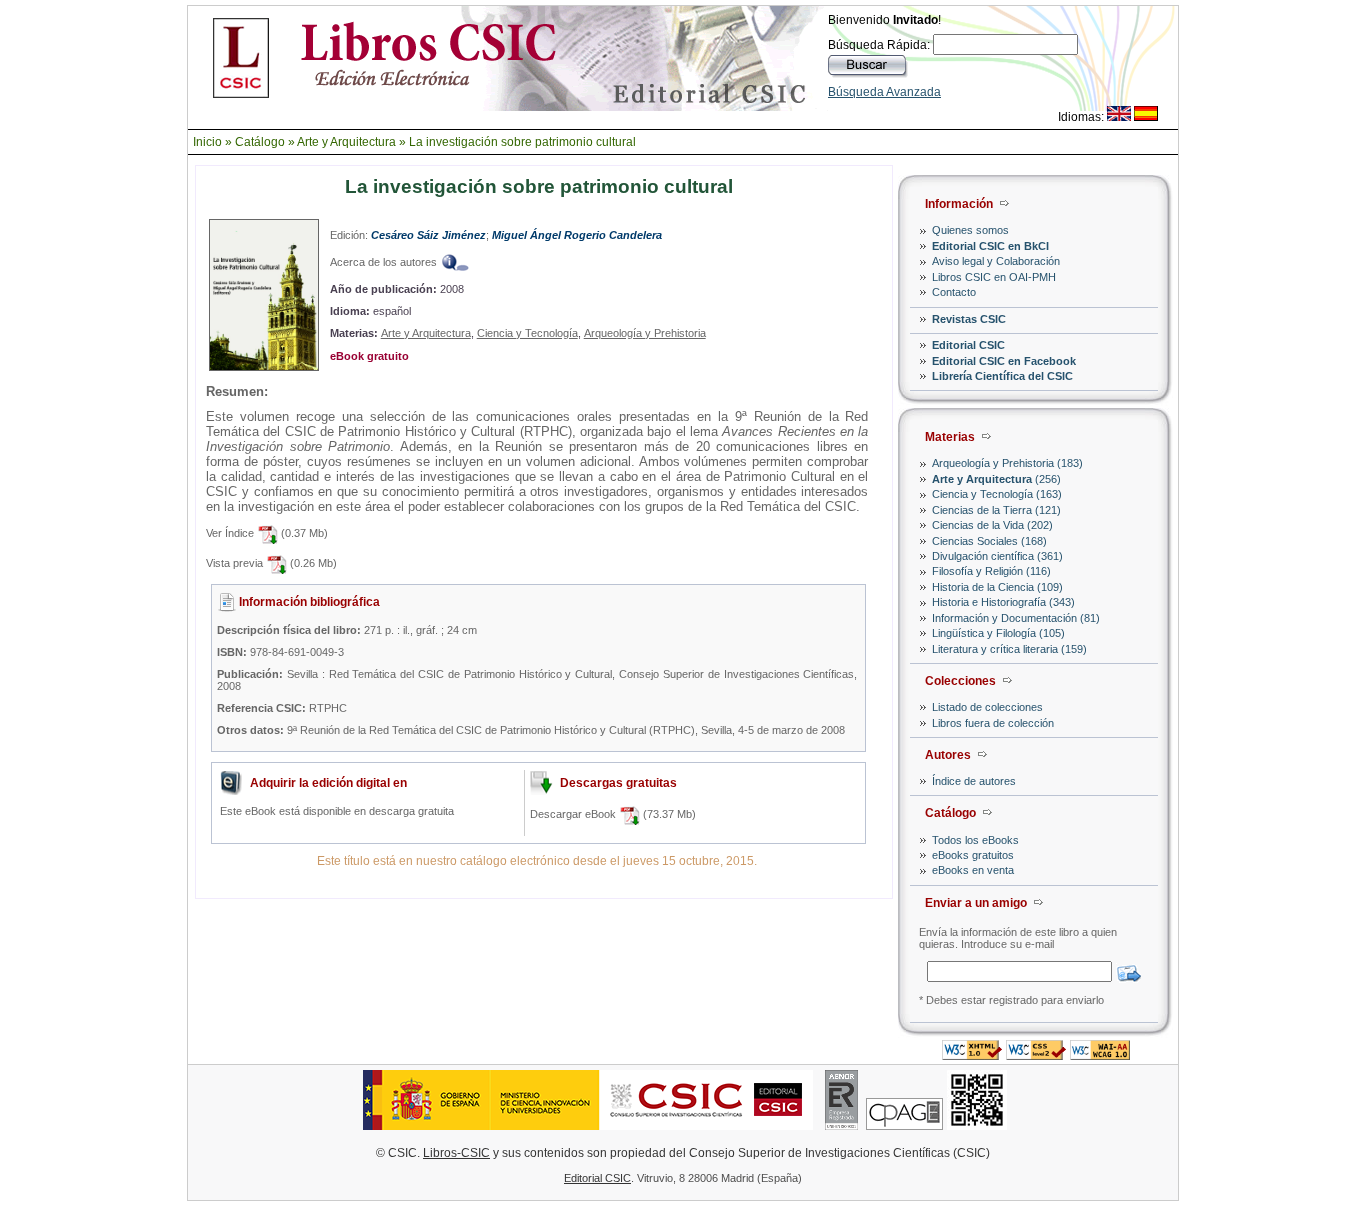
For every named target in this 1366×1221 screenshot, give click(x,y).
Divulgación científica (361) (997, 556)
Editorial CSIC (968, 345)
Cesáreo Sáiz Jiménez (428, 235)
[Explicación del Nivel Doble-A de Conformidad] (1100, 1054)
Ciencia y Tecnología (527, 333)
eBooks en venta (973, 870)
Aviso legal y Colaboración (996, 261)
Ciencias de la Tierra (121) (996, 510)
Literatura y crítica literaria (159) (1009, 649)
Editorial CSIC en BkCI (990, 246)
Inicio (207, 142)
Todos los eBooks (975, 840)
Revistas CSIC (969, 319)
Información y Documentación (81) (1016, 618)
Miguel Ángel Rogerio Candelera (577, 235)
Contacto (954, 292)
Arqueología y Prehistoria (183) (1007, 463)
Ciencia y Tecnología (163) (997, 494)
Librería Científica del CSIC (1002, 376)
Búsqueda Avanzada (884, 92)
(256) (996, 479)
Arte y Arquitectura (346, 142)
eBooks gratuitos (973, 855)
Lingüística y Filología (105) (998, 633)
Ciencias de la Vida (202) (992, 525)
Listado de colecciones (987, 707)
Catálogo (260, 142)
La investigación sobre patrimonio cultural (522, 142)
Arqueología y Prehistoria (645, 333)
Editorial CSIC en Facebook (1004, 361)
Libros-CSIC (456, 1153)
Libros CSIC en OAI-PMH (994, 277)
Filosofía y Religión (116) (991, 571)
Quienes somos (970, 230)
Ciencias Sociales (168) (989, 541)
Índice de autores (974, 781)
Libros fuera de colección (993, 723)
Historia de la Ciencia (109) (997, 587)
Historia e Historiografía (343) (1003, 602)
